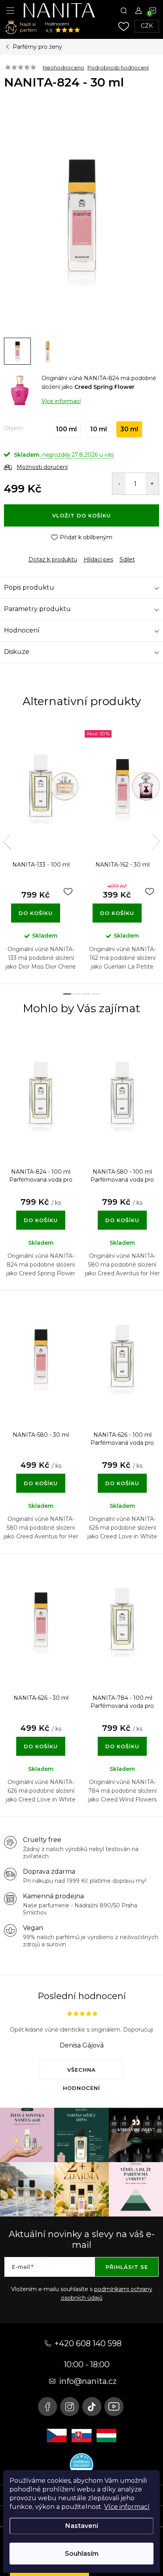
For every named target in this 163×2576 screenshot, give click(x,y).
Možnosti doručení (42, 467)
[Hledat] (124, 10)
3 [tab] (86, 994)
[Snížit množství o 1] (119, 484)
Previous (7, 842)
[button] (41, 1212)
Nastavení (82, 2526)
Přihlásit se (127, 2267)
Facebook (47, 2407)
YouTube (114, 2407)
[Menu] (10, 10)
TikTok (92, 2407)
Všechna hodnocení (81, 2073)
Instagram (70, 2407)
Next (156, 842)
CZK (147, 26)
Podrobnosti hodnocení (118, 67)
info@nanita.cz (88, 2381)
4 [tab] (96, 994)
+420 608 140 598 (88, 2343)
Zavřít (47, 553)
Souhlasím (82, 2554)
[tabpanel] (41, 852)
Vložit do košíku (81, 515)
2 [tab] (77, 994)
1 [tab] (67, 994)
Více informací (127, 2507)
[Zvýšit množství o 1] (152, 484)
